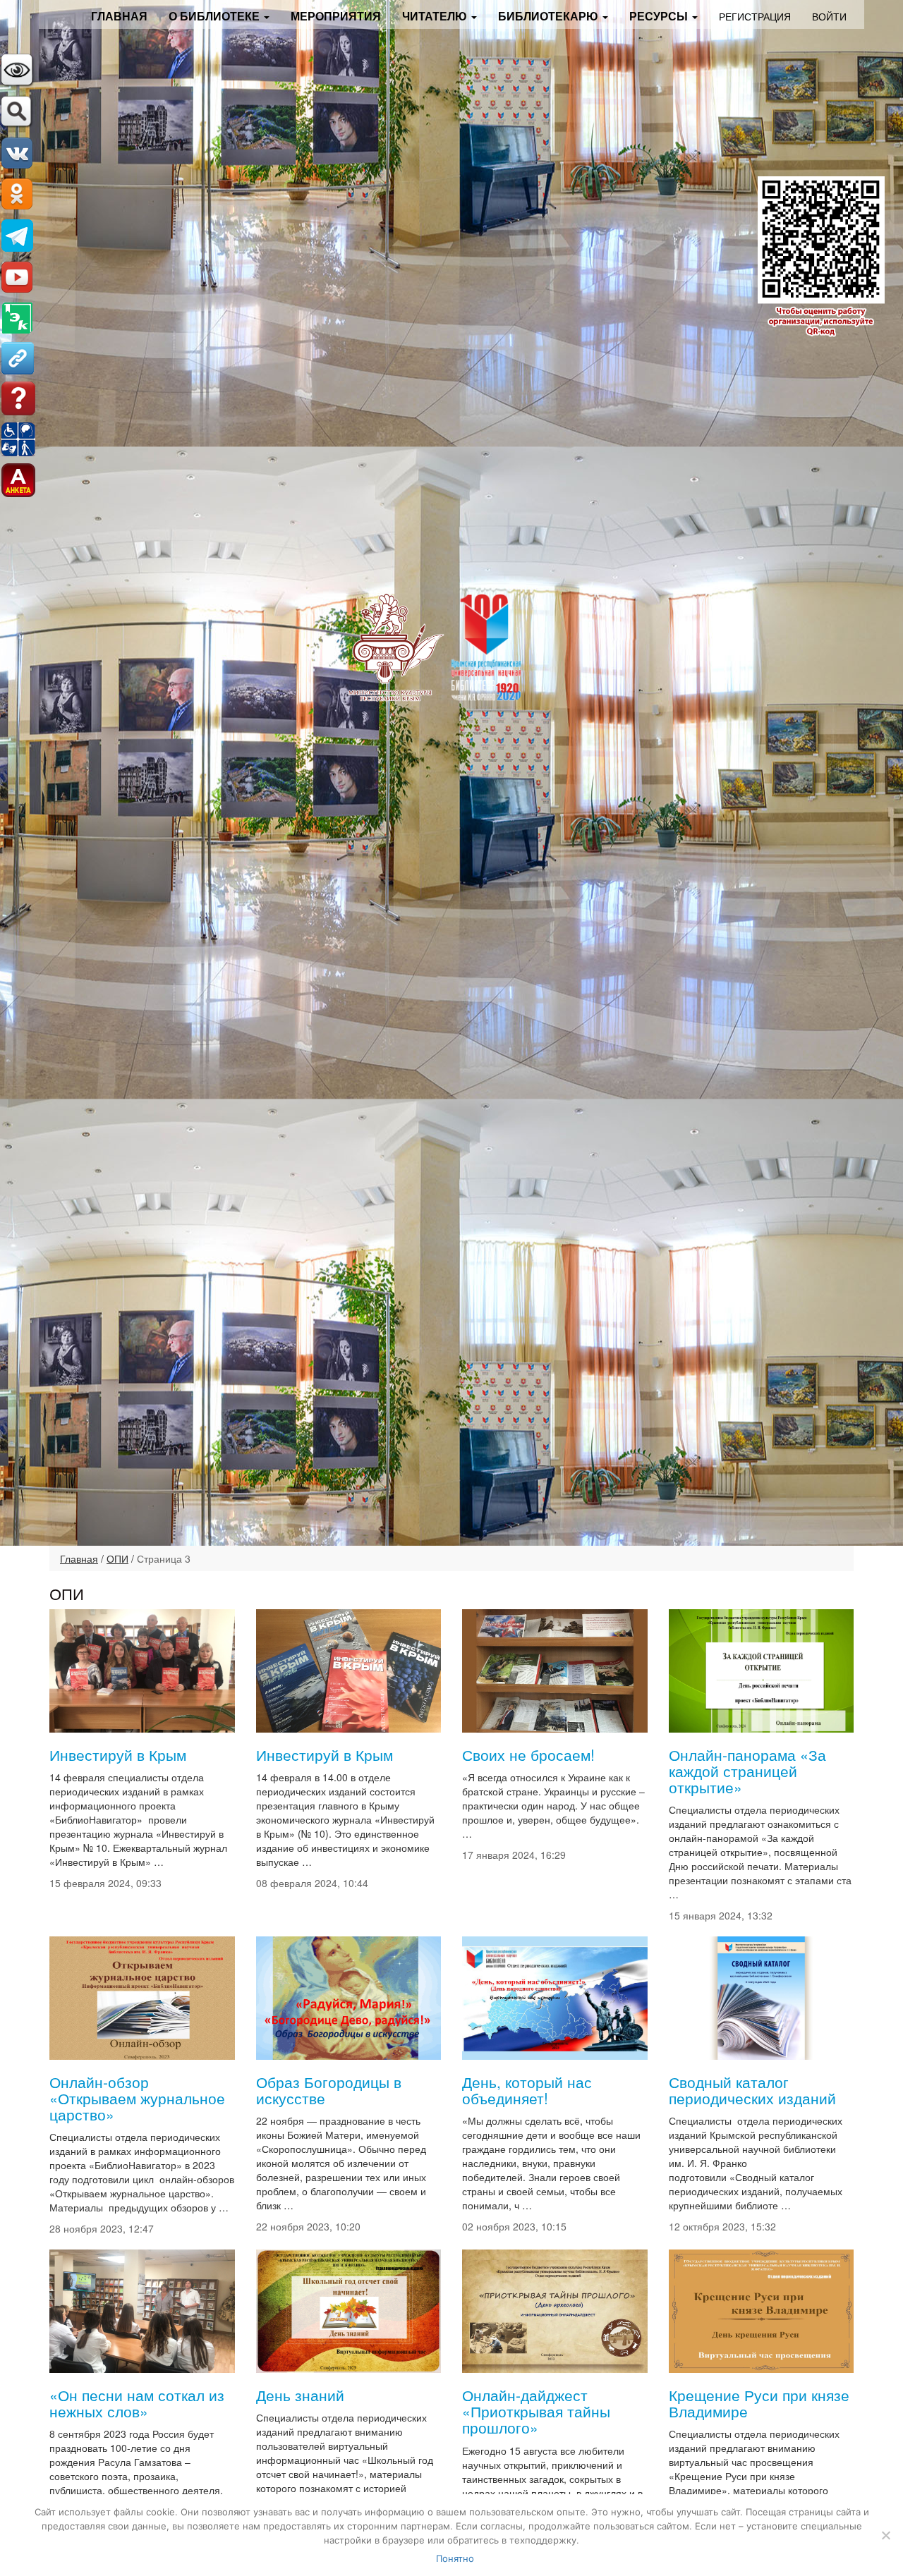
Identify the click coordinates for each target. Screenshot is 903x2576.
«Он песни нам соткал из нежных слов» (137, 2403)
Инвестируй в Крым (118, 1754)
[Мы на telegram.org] (17, 234)
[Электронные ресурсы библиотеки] (17, 317)
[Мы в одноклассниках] (17, 193)
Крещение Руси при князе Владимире (759, 2403)
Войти (829, 16)
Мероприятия (336, 16)
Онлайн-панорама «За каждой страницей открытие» (747, 1771)
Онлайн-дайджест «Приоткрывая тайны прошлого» (536, 2411)
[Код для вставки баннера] (17, 357)
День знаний (300, 2395)
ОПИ (117, 1558)
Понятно (455, 2558)
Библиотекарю (550, 16)
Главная (119, 16)
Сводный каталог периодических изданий (752, 2090)
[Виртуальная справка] (18, 397)
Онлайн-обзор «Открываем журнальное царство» (137, 2098)
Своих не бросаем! (528, 1754)
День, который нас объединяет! (527, 2090)
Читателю (436, 16)
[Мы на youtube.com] (17, 276)
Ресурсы (660, 16)
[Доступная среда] (18, 438)
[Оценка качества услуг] (18, 479)
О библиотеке (216, 16)
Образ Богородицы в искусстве (329, 2090)
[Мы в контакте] (17, 152)
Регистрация (755, 16)
